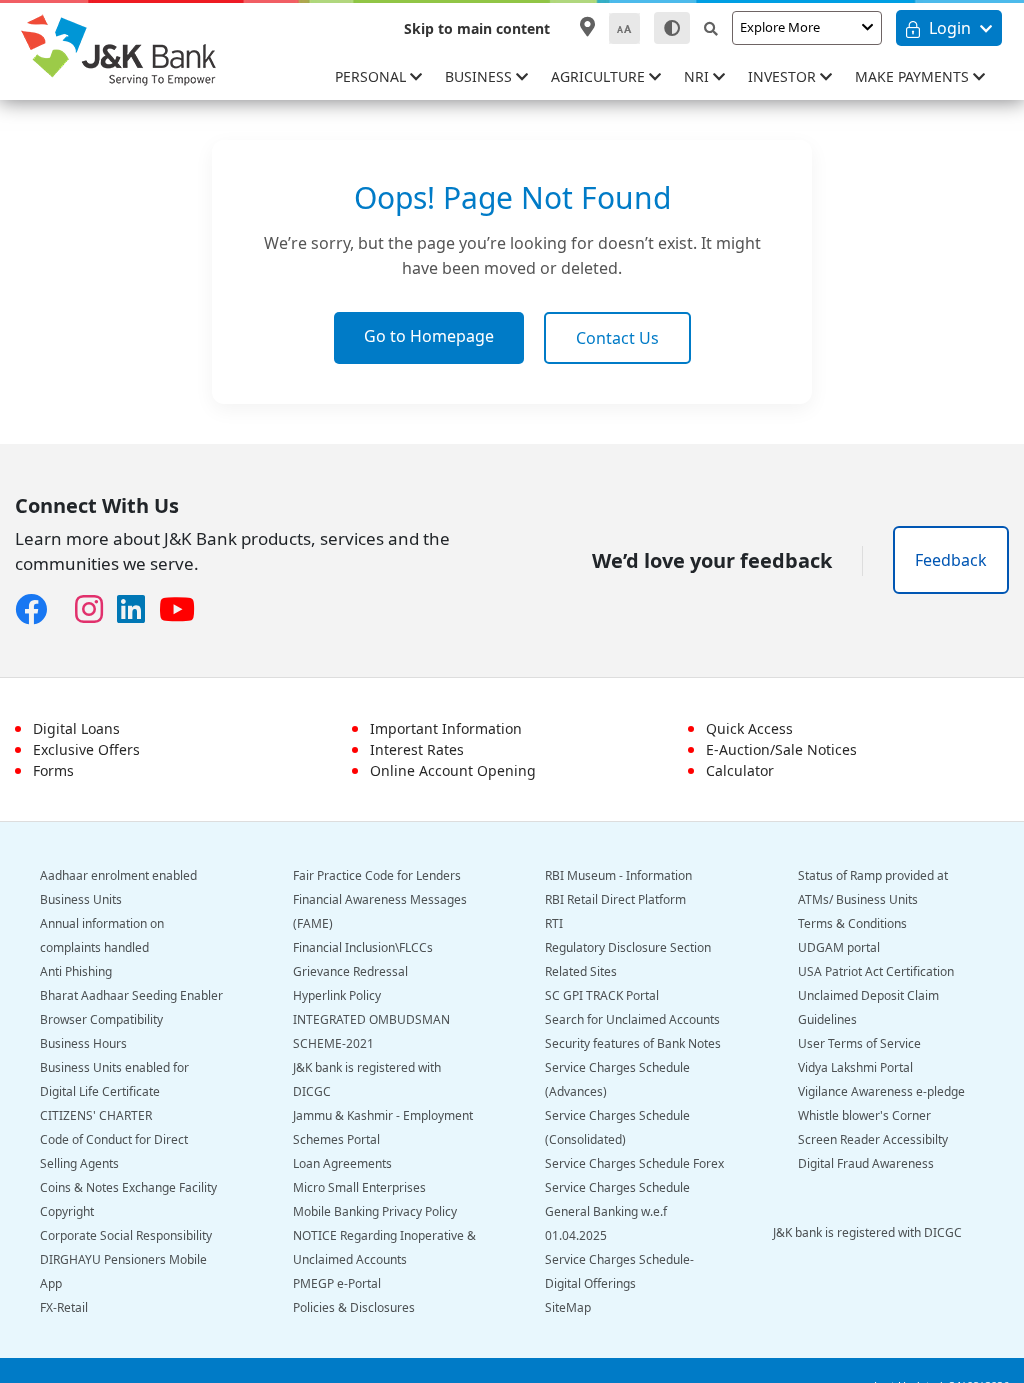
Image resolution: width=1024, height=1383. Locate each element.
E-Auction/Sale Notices (781, 749)
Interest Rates (417, 749)
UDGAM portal (839, 947)
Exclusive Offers (86, 749)
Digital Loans (76, 728)
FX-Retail (64, 1307)
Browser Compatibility (101, 1019)
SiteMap (568, 1307)
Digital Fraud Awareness (866, 1163)
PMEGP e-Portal (337, 1283)
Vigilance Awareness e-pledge (881, 1091)
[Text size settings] (624, 28)
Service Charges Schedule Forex (634, 1163)
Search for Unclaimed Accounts (632, 1019)
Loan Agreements (342, 1163)
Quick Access (749, 728)
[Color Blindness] (672, 28)
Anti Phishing (76, 971)
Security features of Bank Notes (633, 1043)
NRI (698, 76)
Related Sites (581, 971)
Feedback (951, 560)
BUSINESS (480, 76)
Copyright (67, 1211)
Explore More (780, 27)
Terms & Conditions (852, 923)
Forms (53, 770)
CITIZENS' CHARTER (96, 1115)
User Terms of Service (859, 1043)
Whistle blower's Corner (864, 1115)
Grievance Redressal (350, 971)
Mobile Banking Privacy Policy (375, 1211)
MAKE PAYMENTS (914, 76)
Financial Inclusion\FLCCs (363, 947)
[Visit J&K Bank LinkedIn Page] (138, 610)
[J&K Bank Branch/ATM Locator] (587, 27)
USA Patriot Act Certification (876, 971)
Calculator (740, 770)
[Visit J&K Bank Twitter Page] (68, 605)
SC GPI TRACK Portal (602, 995)
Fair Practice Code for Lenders (377, 875)
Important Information (446, 728)
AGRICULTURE (600, 76)
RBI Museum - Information (618, 875)
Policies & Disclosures (354, 1307)
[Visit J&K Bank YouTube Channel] (184, 610)
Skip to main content (477, 28)
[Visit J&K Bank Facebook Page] (38, 610)
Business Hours (83, 1043)
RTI (554, 923)
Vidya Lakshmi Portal (855, 1067)
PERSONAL (372, 76)
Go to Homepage (429, 336)
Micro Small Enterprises (359, 1187)
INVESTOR (784, 76)
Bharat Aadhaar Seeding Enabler (131, 995)
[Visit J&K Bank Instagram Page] (96, 610)
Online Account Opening (453, 770)
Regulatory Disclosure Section (628, 947)
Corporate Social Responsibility (126, 1235)
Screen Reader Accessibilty (873, 1139)
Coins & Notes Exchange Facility (128, 1187)
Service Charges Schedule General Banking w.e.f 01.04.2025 (617, 1211)
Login (950, 28)
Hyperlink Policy (337, 995)
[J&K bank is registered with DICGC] (882, 1256)
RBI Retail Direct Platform (615, 899)
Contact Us (617, 338)
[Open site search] (711, 28)
